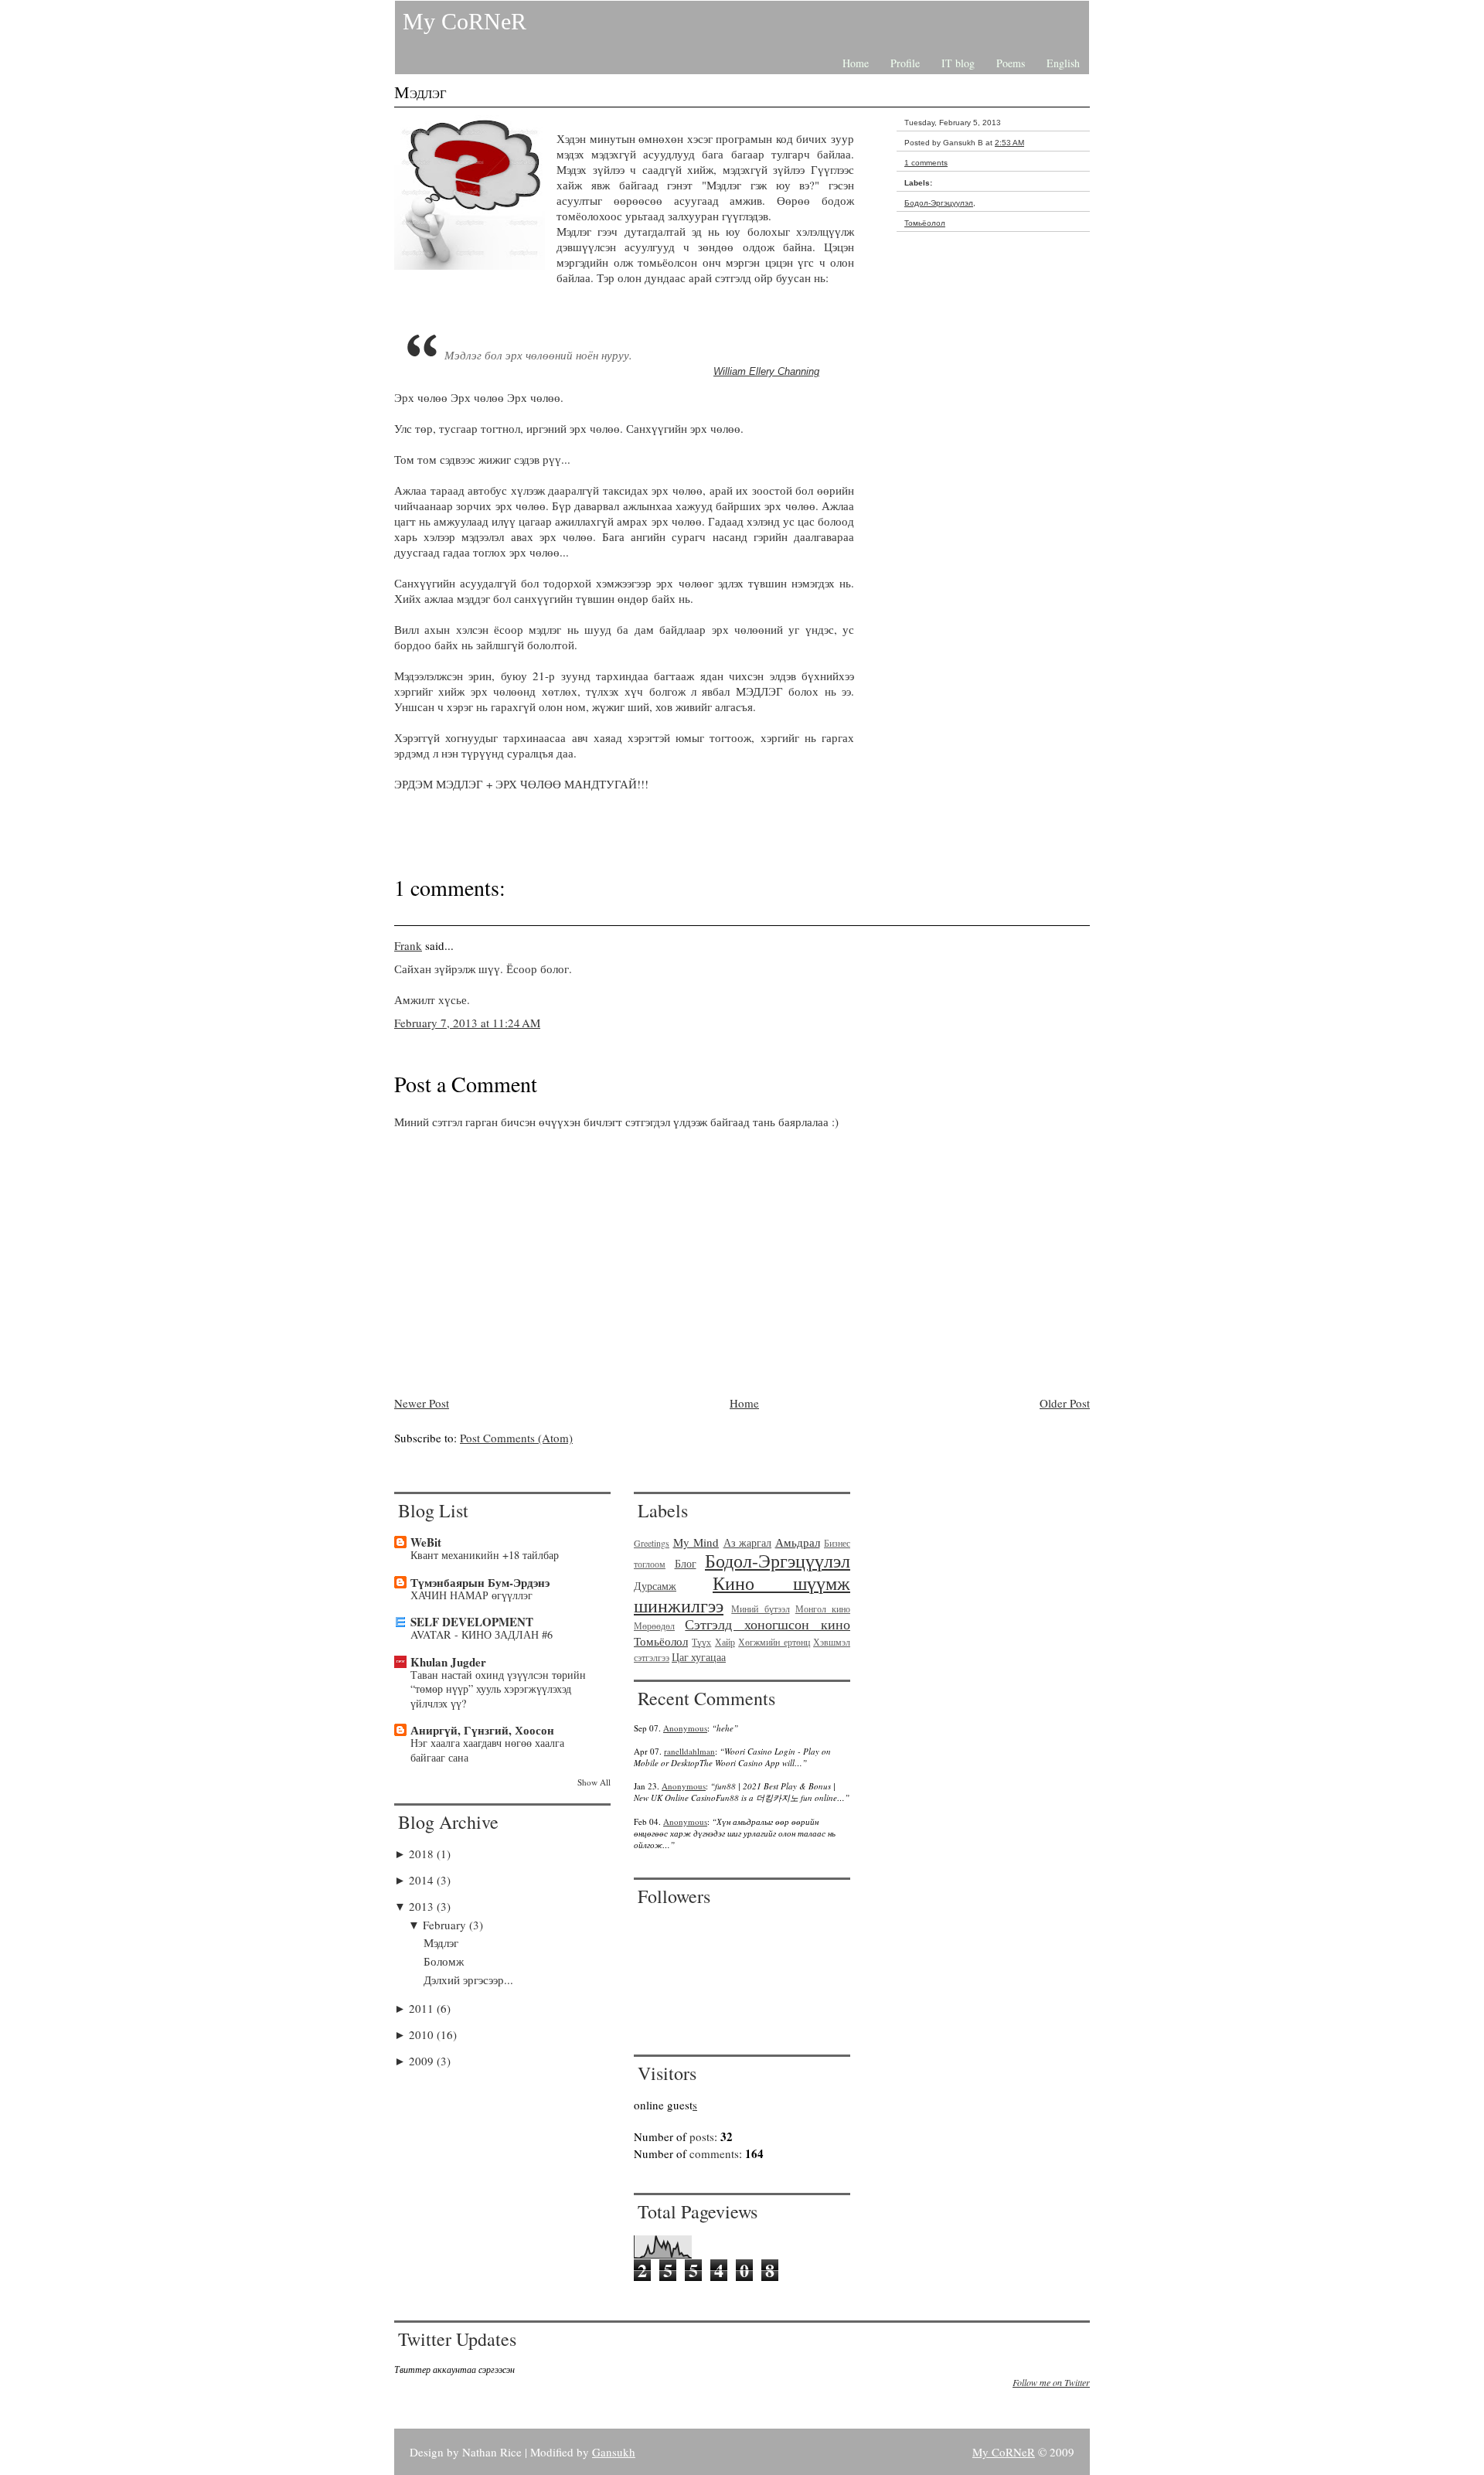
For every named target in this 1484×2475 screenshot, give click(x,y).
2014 (423, 1880)
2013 (423, 1906)
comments (714, 2153)
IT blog (958, 63)
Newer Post (422, 1403)
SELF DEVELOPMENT (472, 1622)
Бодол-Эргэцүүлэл (939, 203)
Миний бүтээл (760, 1609)
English (1063, 63)
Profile (905, 63)
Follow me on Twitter (1051, 2382)
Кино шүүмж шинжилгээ (742, 1594)
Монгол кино (823, 1609)
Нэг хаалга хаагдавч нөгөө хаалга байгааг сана (487, 1750)
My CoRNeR (465, 21)
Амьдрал (798, 1542)
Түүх (701, 1642)
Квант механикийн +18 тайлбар (485, 1555)
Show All (594, 1782)
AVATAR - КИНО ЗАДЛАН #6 (482, 1634)
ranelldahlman (689, 1751)
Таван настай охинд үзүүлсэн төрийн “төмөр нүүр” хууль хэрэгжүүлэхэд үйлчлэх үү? (498, 1689)
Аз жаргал (748, 1543)
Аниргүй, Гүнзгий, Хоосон (482, 1730)
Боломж (444, 1961)
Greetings (652, 1543)
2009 (423, 2061)
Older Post (1065, 1403)
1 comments (926, 163)
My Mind (696, 1542)
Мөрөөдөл (654, 1626)
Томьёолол (925, 223)
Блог (686, 1564)
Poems (1011, 63)
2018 (423, 1854)
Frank (408, 945)
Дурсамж (655, 1586)
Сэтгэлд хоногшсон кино (768, 1624)
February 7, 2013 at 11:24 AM (467, 1023)
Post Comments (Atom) (516, 1438)
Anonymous (685, 1728)
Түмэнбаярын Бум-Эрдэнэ (480, 1582)
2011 (423, 2008)
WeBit (426, 1542)
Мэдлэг (420, 92)
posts (702, 2136)
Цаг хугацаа (699, 1657)
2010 (423, 2034)
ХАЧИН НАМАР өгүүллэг (471, 1595)
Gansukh (614, 2452)
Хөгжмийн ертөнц (774, 1642)
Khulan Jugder (448, 1662)
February (446, 1925)
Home (856, 63)
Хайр (725, 1642)
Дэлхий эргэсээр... (468, 1980)
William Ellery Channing (766, 371)
